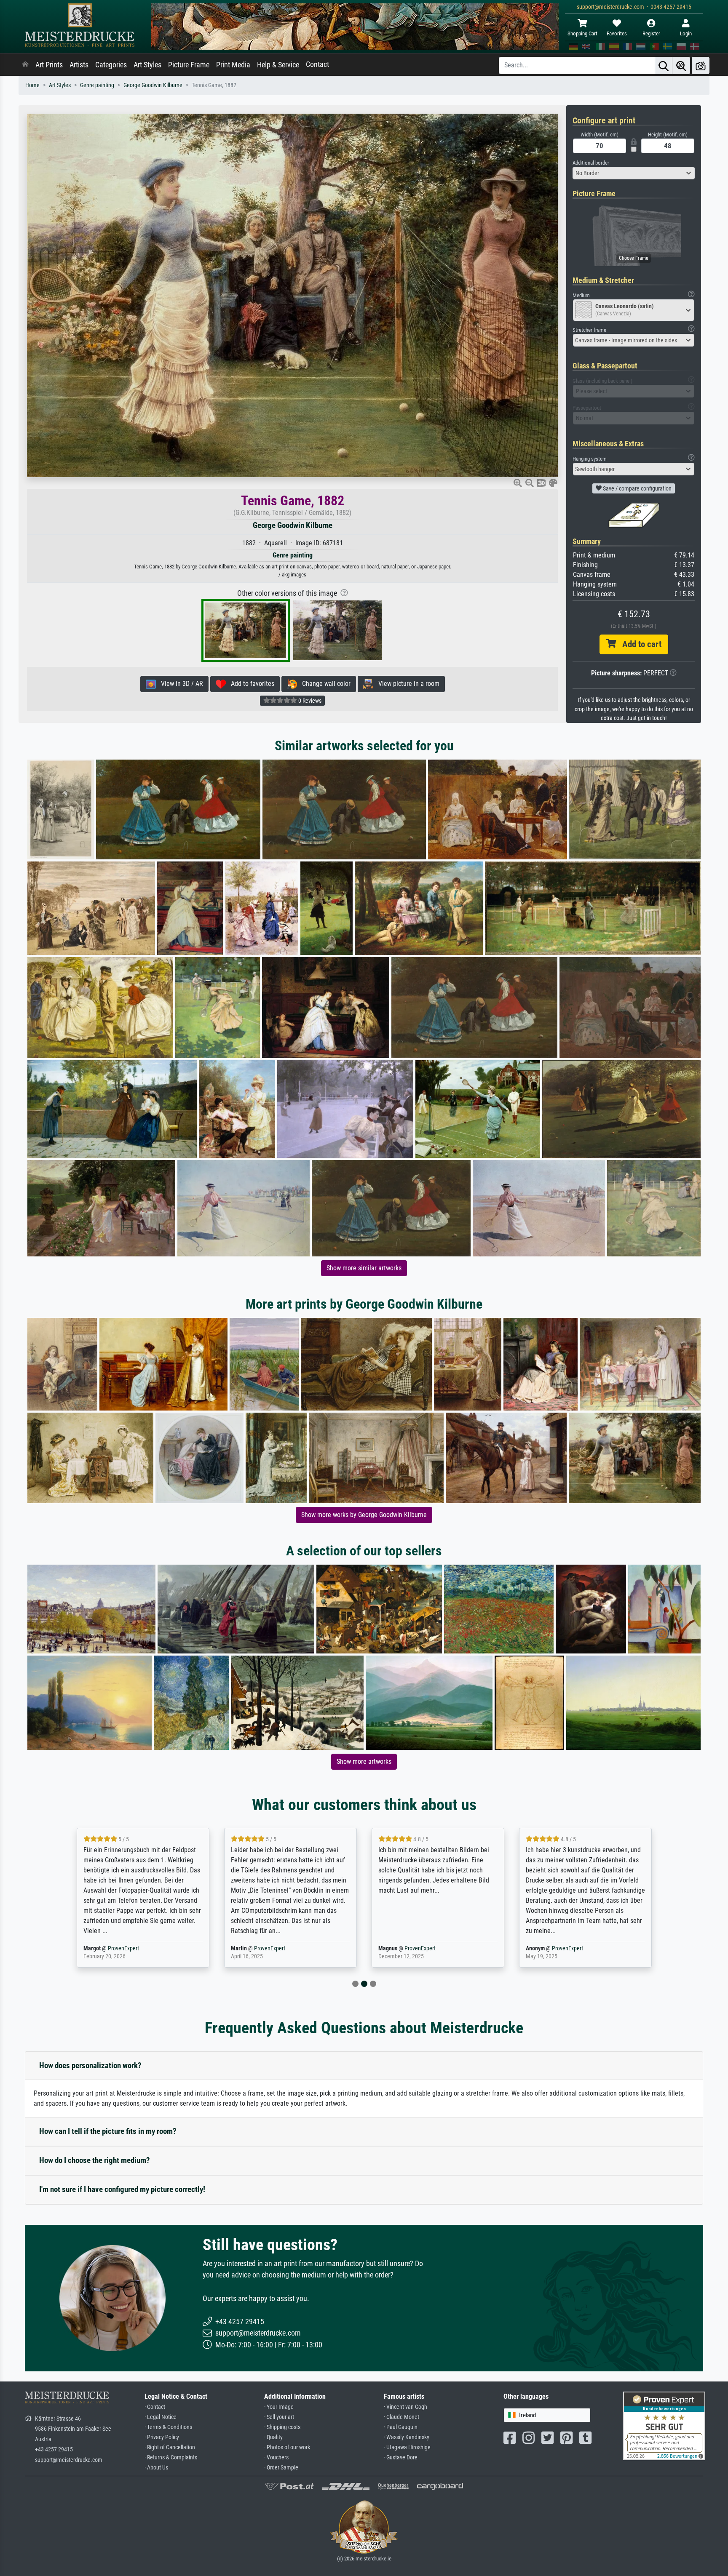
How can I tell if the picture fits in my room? (108, 2131)
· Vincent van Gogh (405, 2407)
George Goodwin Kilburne (153, 85)
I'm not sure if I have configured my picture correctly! (122, 2189)
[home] (25, 65)
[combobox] (634, 173)
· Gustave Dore (401, 2457)
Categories (111, 65)
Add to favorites (250, 684)
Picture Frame (189, 65)
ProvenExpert (125, 1948)
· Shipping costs (282, 2427)
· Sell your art (279, 2417)
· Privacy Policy (162, 2437)
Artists (79, 65)
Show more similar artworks (364, 1268)
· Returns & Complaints (171, 2457)
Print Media (233, 65)
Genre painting (97, 85)
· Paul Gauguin (401, 2427)
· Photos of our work (287, 2447)
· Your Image (279, 2407)
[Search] (664, 65)
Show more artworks (364, 1761)
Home (32, 85)
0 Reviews (309, 701)
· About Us (156, 2468)
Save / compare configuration (637, 488)
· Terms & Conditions (168, 2427)
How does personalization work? (90, 2065)
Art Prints (49, 65)
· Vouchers (276, 2457)
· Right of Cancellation (170, 2447)
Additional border (591, 163)
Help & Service (278, 65)
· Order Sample (281, 2468)
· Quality (273, 2437)
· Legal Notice (161, 2417)
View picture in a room (406, 684)
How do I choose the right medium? (95, 2160)
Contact (317, 64)
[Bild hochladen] (701, 65)
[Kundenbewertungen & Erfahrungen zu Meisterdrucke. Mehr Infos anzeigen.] (664, 2425)
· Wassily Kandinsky (407, 2437)
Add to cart (639, 644)
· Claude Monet (401, 2417)
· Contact (155, 2407)
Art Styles (147, 65)
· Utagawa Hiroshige (407, 2447)
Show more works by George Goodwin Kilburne (364, 1515)
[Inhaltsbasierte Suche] (681, 65)
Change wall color (324, 684)
